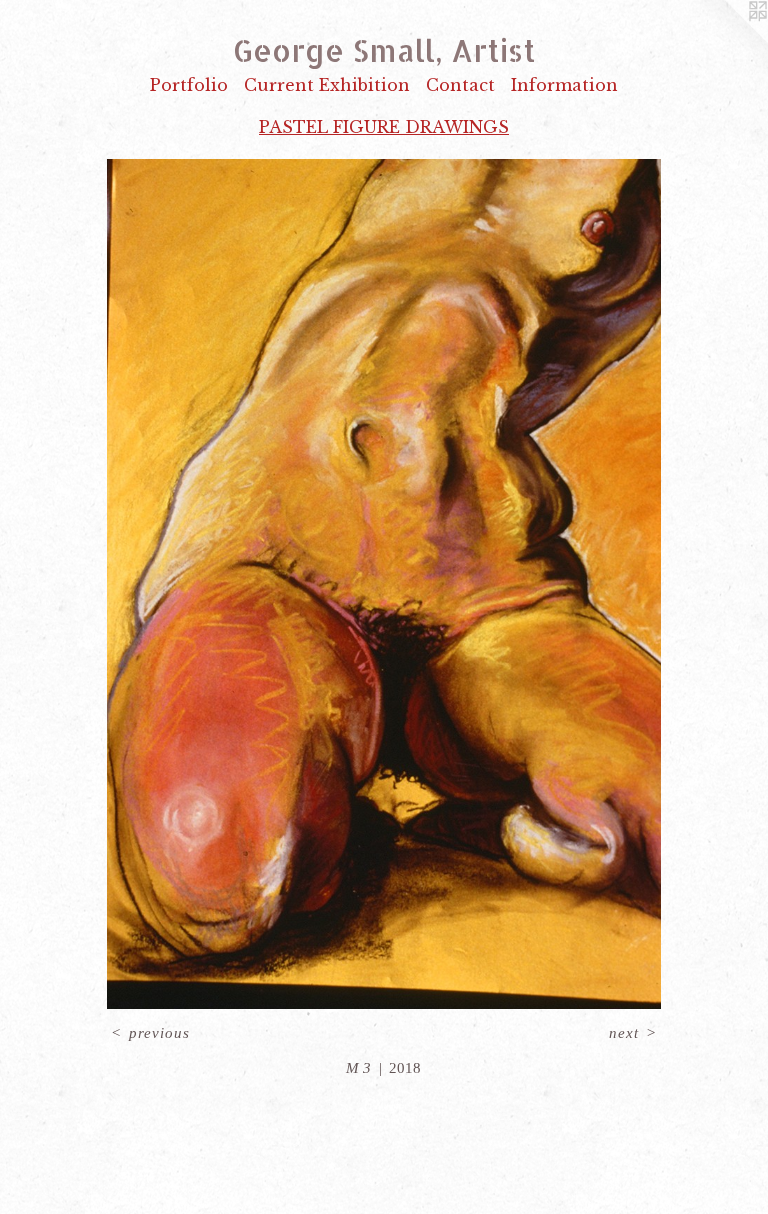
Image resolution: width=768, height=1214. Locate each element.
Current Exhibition (327, 85)
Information (564, 85)
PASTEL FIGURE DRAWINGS (384, 127)
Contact (460, 85)
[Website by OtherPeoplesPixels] (728, 40)
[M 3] (384, 584)
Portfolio (189, 85)
